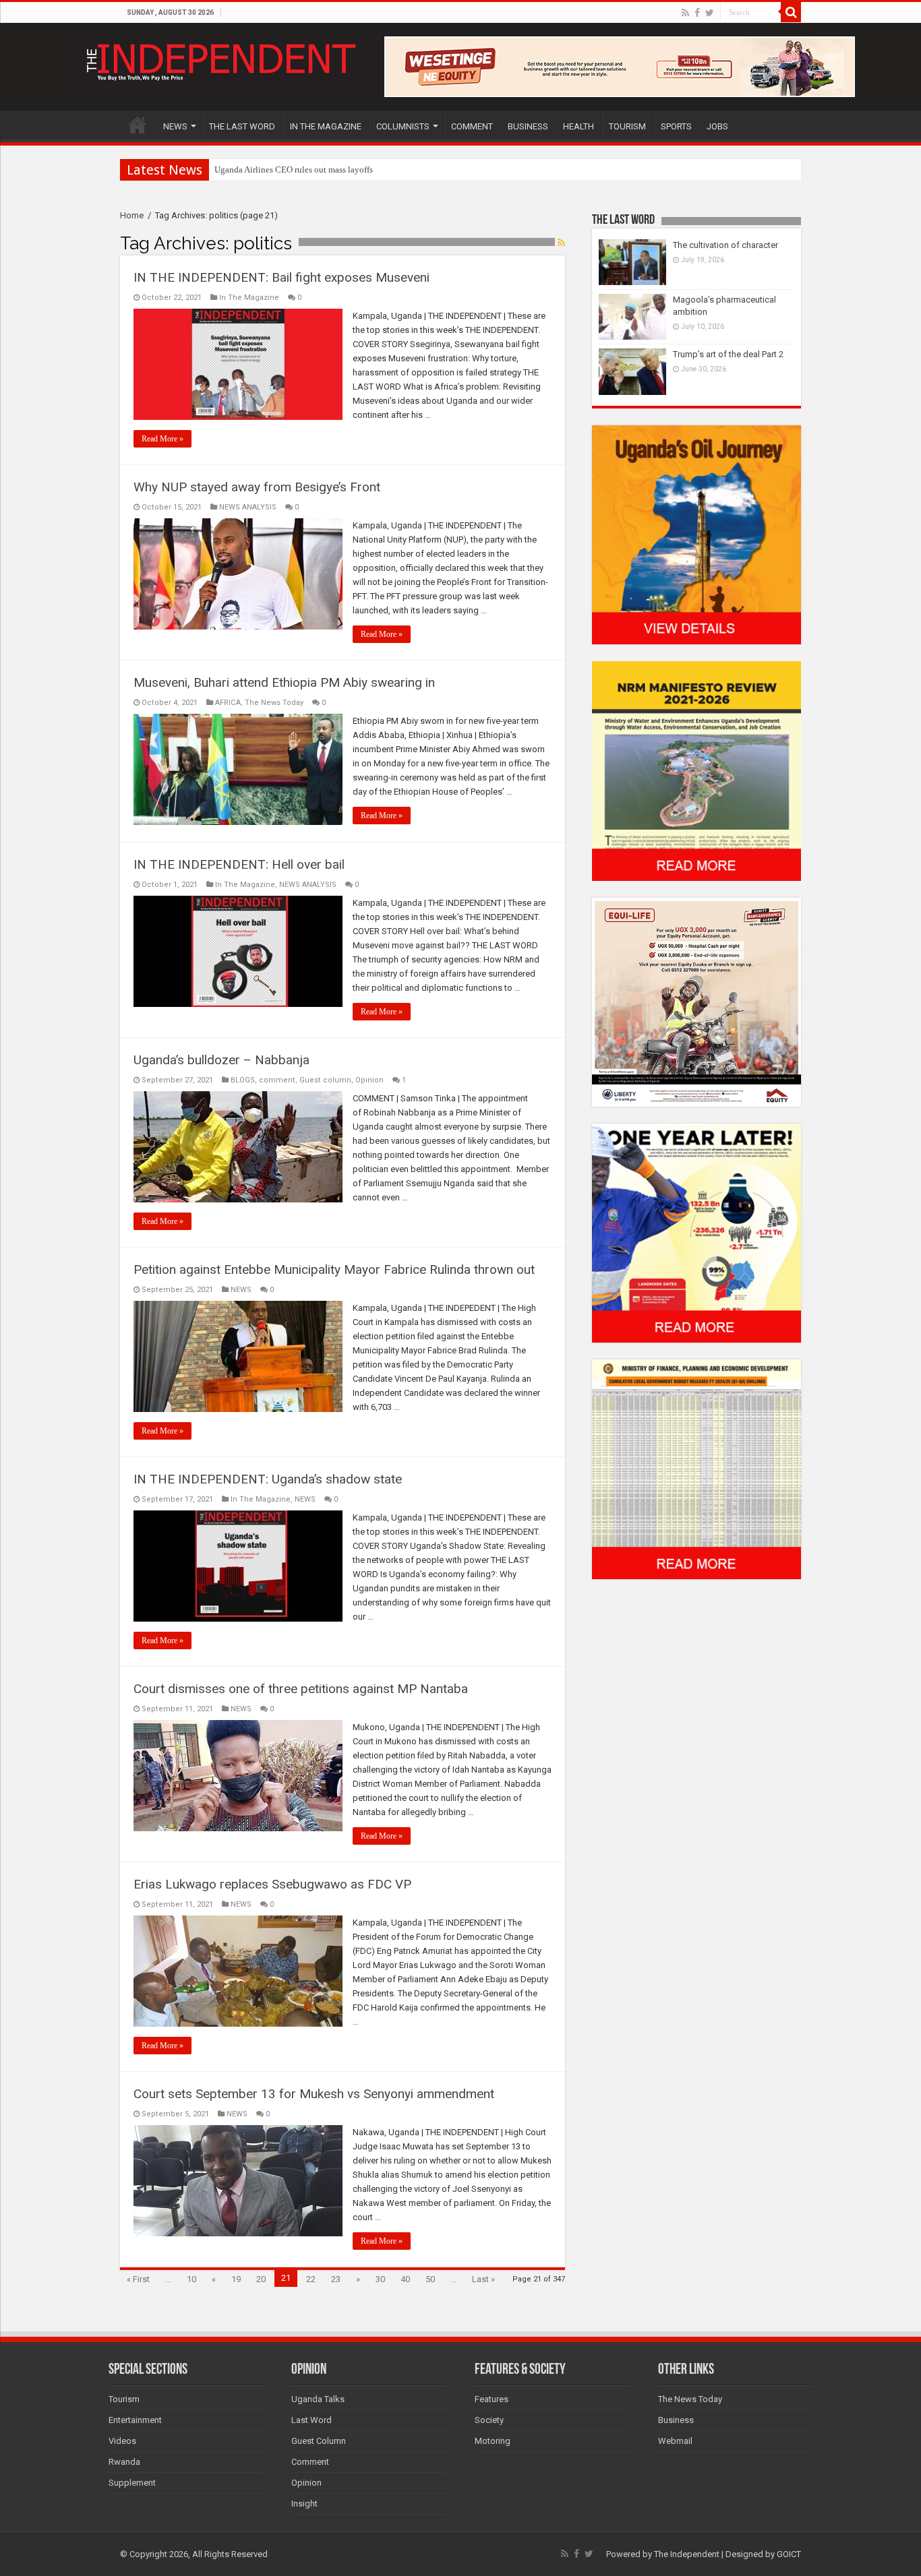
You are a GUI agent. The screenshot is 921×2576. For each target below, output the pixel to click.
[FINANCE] (696, 1469)
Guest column (325, 1080)
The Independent (687, 2554)
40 (405, 2279)
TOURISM (627, 126)
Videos (122, 2441)
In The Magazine (249, 298)
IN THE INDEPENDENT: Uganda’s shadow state (268, 1479)
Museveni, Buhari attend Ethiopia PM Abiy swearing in (284, 682)
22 (311, 2279)
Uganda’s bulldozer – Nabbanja (221, 1060)
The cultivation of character (725, 245)
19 (236, 2279)
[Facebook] (697, 13)
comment (277, 1080)
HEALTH (578, 126)
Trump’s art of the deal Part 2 (728, 354)
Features (492, 2399)
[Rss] (685, 13)
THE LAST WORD (242, 126)
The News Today (274, 703)
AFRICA (228, 703)
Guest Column (319, 2441)
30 (380, 2279)
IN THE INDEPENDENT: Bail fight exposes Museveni (281, 277)
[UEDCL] (696, 1232)
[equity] (696, 1001)
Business (676, 2420)
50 (430, 2279)
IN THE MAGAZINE (326, 126)
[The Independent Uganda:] (219, 59)
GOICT (789, 2554)
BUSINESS (528, 126)
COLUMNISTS (403, 126)
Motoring (493, 2441)
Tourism (124, 2399)
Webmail (675, 2441)
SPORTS (676, 126)
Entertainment (135, 2420)
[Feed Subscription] (561, 243)
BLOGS (243, 1080)
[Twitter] (710, 13)
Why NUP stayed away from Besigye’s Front (257, 487)
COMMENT (472, 126)
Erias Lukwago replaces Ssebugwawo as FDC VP (272, 1884)
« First (138, 2279)
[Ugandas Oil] (696, 534)
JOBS (717, 126)
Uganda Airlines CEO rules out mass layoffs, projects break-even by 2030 (348, 170)
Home (132, 215)
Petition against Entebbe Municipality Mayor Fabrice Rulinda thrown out (334, 1269)
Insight (304, 2504)
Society (489, 2420)
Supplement (132, 2483)
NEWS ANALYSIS (248, 507)
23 (336, 2279)
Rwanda (124, 2462)
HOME (138, 125)
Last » (483, 2279)
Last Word (311, 2420)
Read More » (162, 439)
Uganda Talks (318, 2399)
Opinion (369, 1080)
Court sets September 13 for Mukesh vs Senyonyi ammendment (314, 2094)
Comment (310, 2462)
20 (261, 2279)
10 (191, 2279)
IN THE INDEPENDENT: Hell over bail (239, 864)
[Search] (791, 12)
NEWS (175, 126)
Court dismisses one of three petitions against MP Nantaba (301, 1689)
